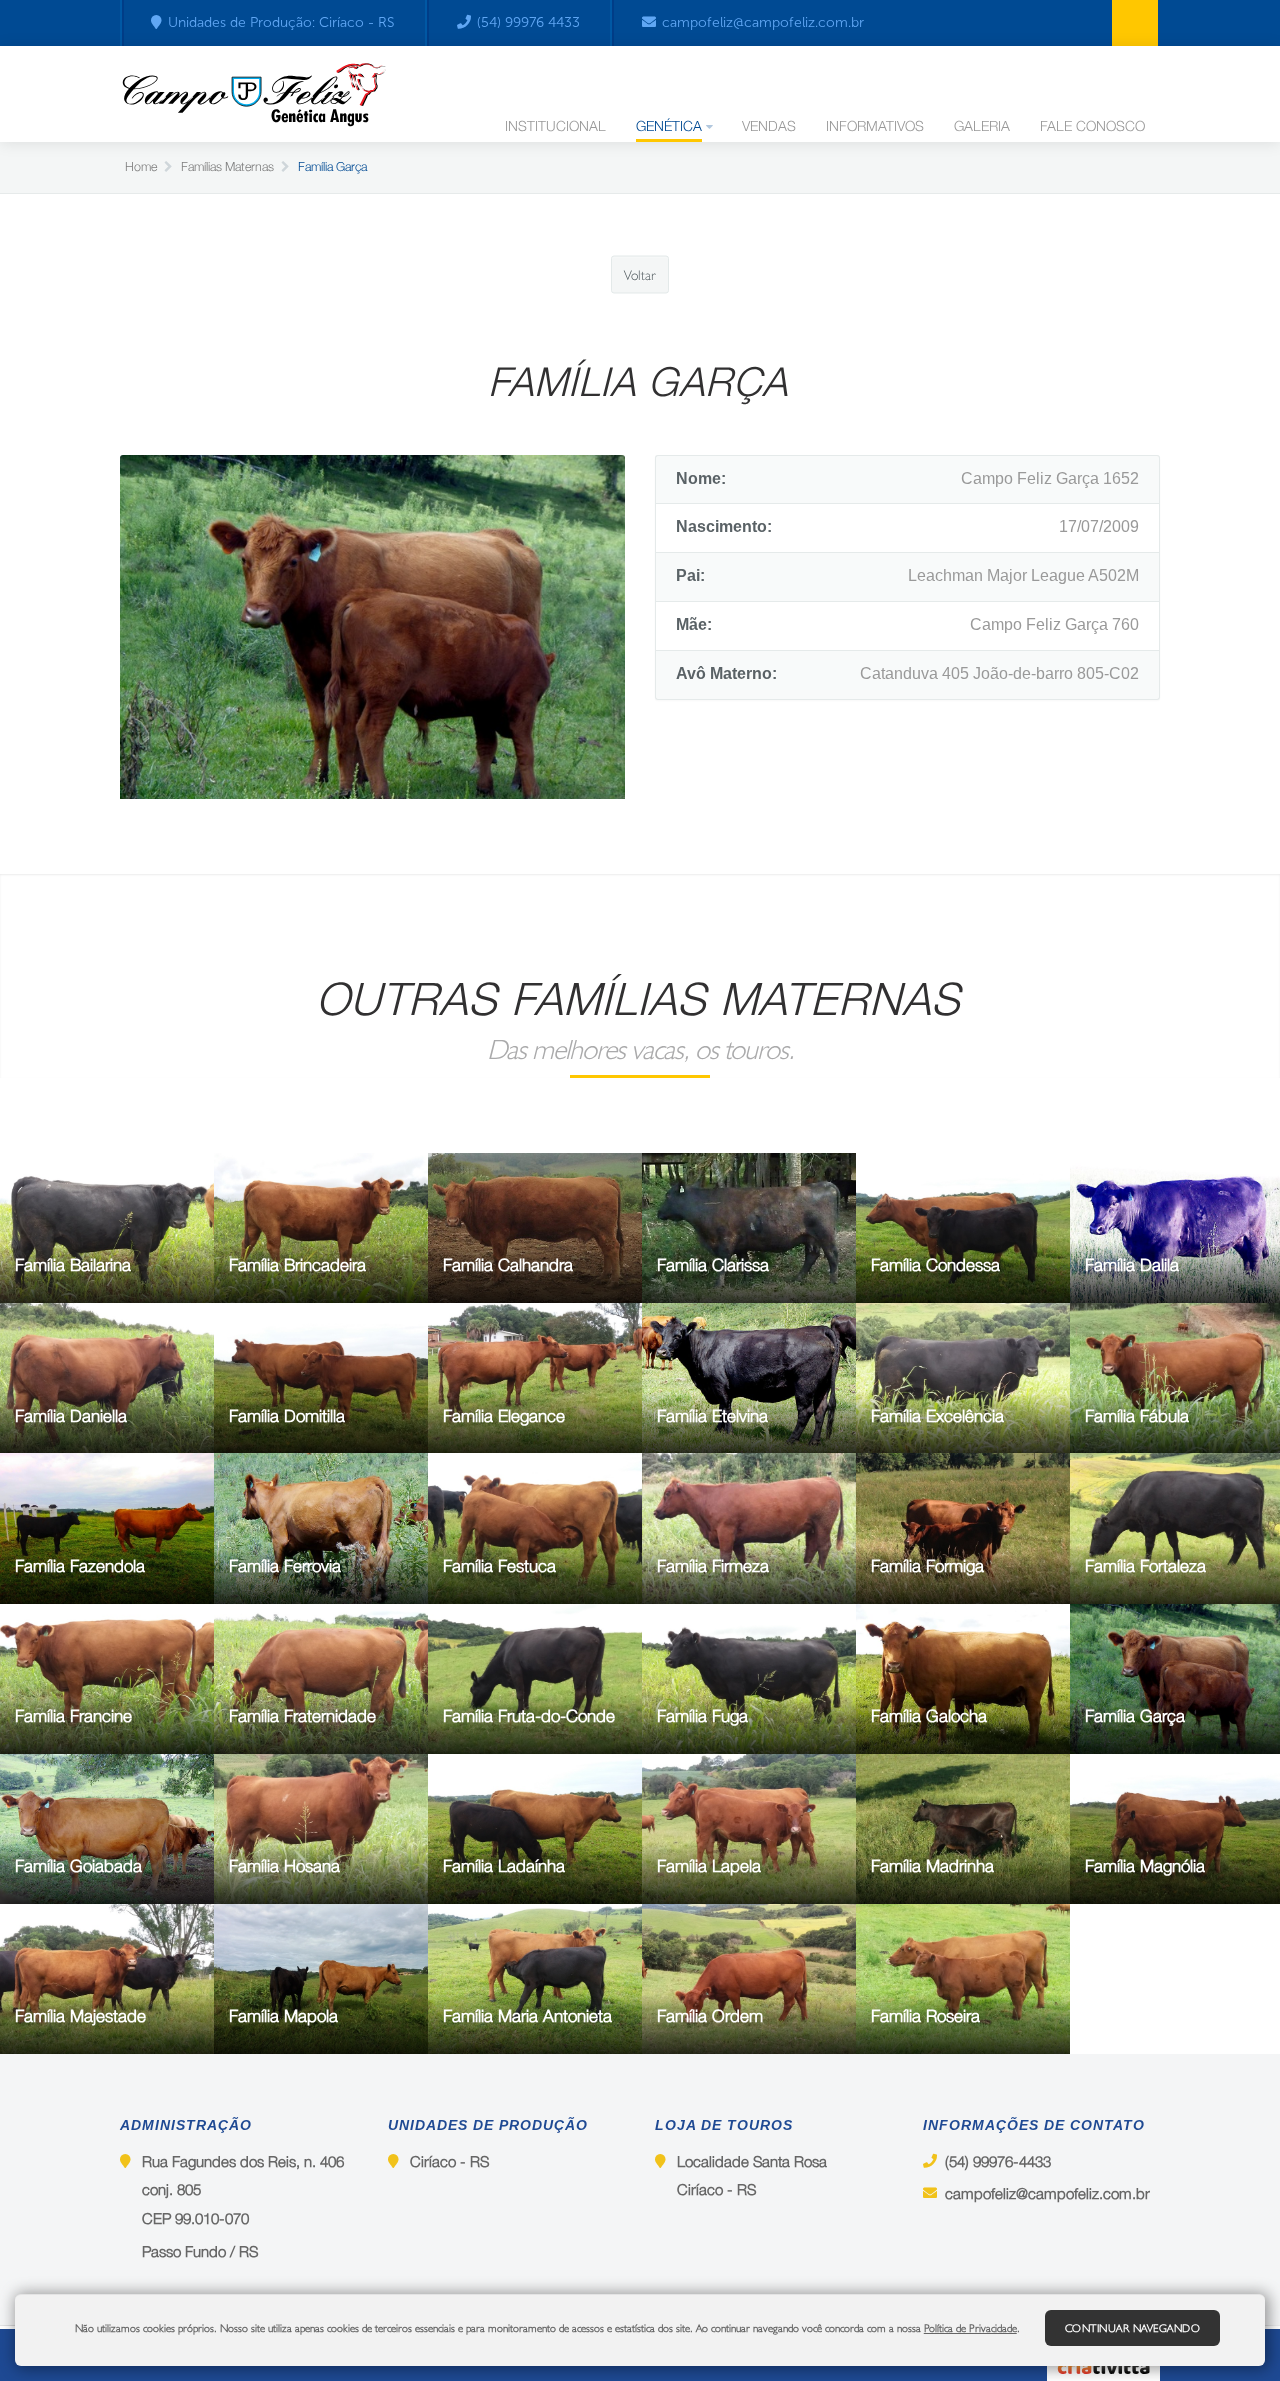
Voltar (640, 274)
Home (141, 166)
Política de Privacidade (970, 2328)
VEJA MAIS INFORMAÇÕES (82, 1271)
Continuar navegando (1133, 2328)
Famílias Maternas (227, 166)
